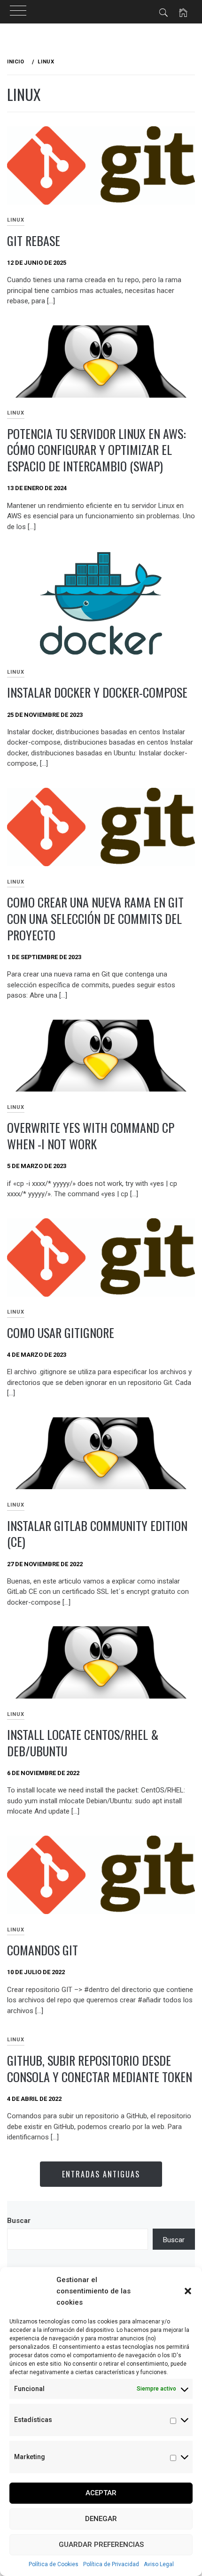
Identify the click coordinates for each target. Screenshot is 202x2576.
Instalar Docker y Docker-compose (97, 692)
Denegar (101, 2519)
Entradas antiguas (101, 2174)
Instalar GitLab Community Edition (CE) (97, 1534)
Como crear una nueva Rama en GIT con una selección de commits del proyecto (95, 918)
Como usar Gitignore (61, 1333)
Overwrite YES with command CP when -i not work (91, 1136)
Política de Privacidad (111, 2564)
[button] (188, 2291)
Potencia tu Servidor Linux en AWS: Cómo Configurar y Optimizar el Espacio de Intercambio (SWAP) (97, 450)
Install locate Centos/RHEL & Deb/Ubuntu (83, 1743)
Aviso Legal (159, 2564)
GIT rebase (34, 241)
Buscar (19, 2221)
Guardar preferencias (101, 2545)
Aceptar (101, 2493)
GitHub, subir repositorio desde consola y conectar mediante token (100, 2068)
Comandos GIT (43, 1950)
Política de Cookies (54, 2564)
